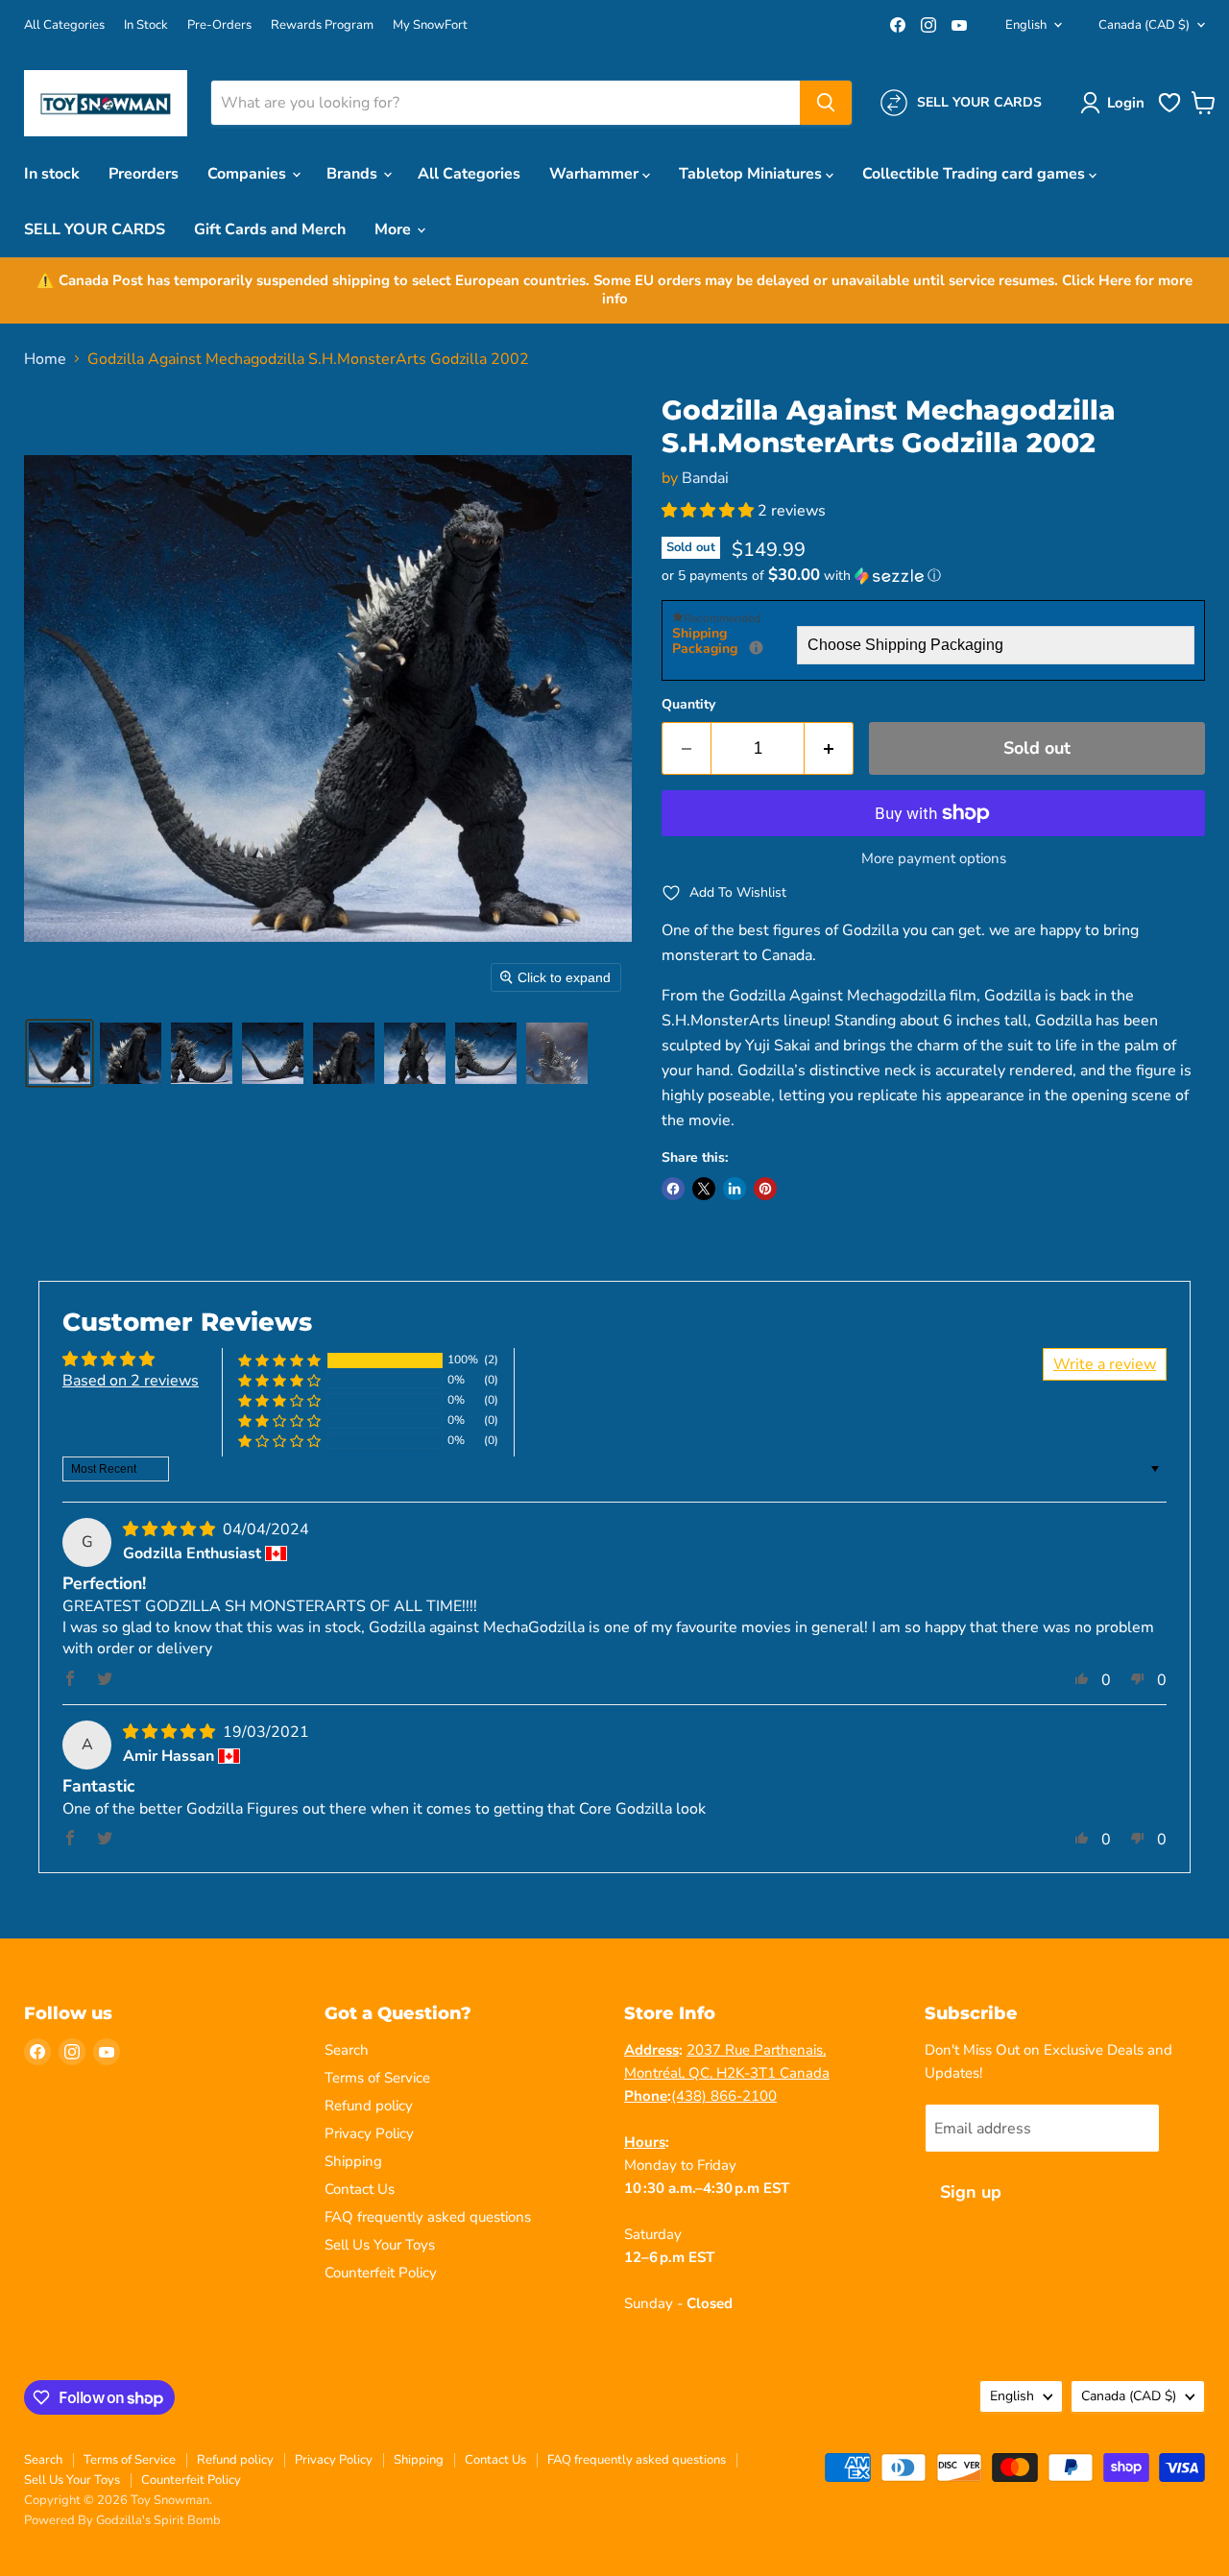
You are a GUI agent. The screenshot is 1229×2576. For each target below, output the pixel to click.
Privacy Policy (369, 2133)
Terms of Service (377, 2078)
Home (45, 359)
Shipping (353, 2161)
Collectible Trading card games (976, 174)
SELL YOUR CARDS (95, 229)
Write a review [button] (1105, 1364)
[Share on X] (704, 1189)
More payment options (934, 859)
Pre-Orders (219, 25)
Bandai (705, 478)
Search (347, 2050)
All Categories (64, 25)
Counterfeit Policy (381, 2273)
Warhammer (596, 174)
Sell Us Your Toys (380, 2245)
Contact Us (360, 2189)
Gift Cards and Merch (270, 229)
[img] (171, 1529)
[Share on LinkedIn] (735, 1189)
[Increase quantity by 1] (829, 748)
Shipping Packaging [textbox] (735, 642)
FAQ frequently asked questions (428, 2217)
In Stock (146, 25)
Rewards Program (322, 25)
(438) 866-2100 (724, 2096)
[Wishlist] (1169, 110)
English (1026, 25)
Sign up (971, 2192)
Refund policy (369, 2106)
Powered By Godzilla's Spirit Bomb (122, 2520)
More (395, 229)
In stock (52, 174)
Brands (354, 174)
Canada (1144, 25)
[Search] (826, 103)
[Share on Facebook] (673, 1189)
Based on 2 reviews (131, 1381)
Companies (249, 174)
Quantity (688, 705)
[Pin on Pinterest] (765, 1189)
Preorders (144, 174)
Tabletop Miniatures (752, 174)
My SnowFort (430, 25)
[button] (1116, 103)
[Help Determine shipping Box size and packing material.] (756, 648)
